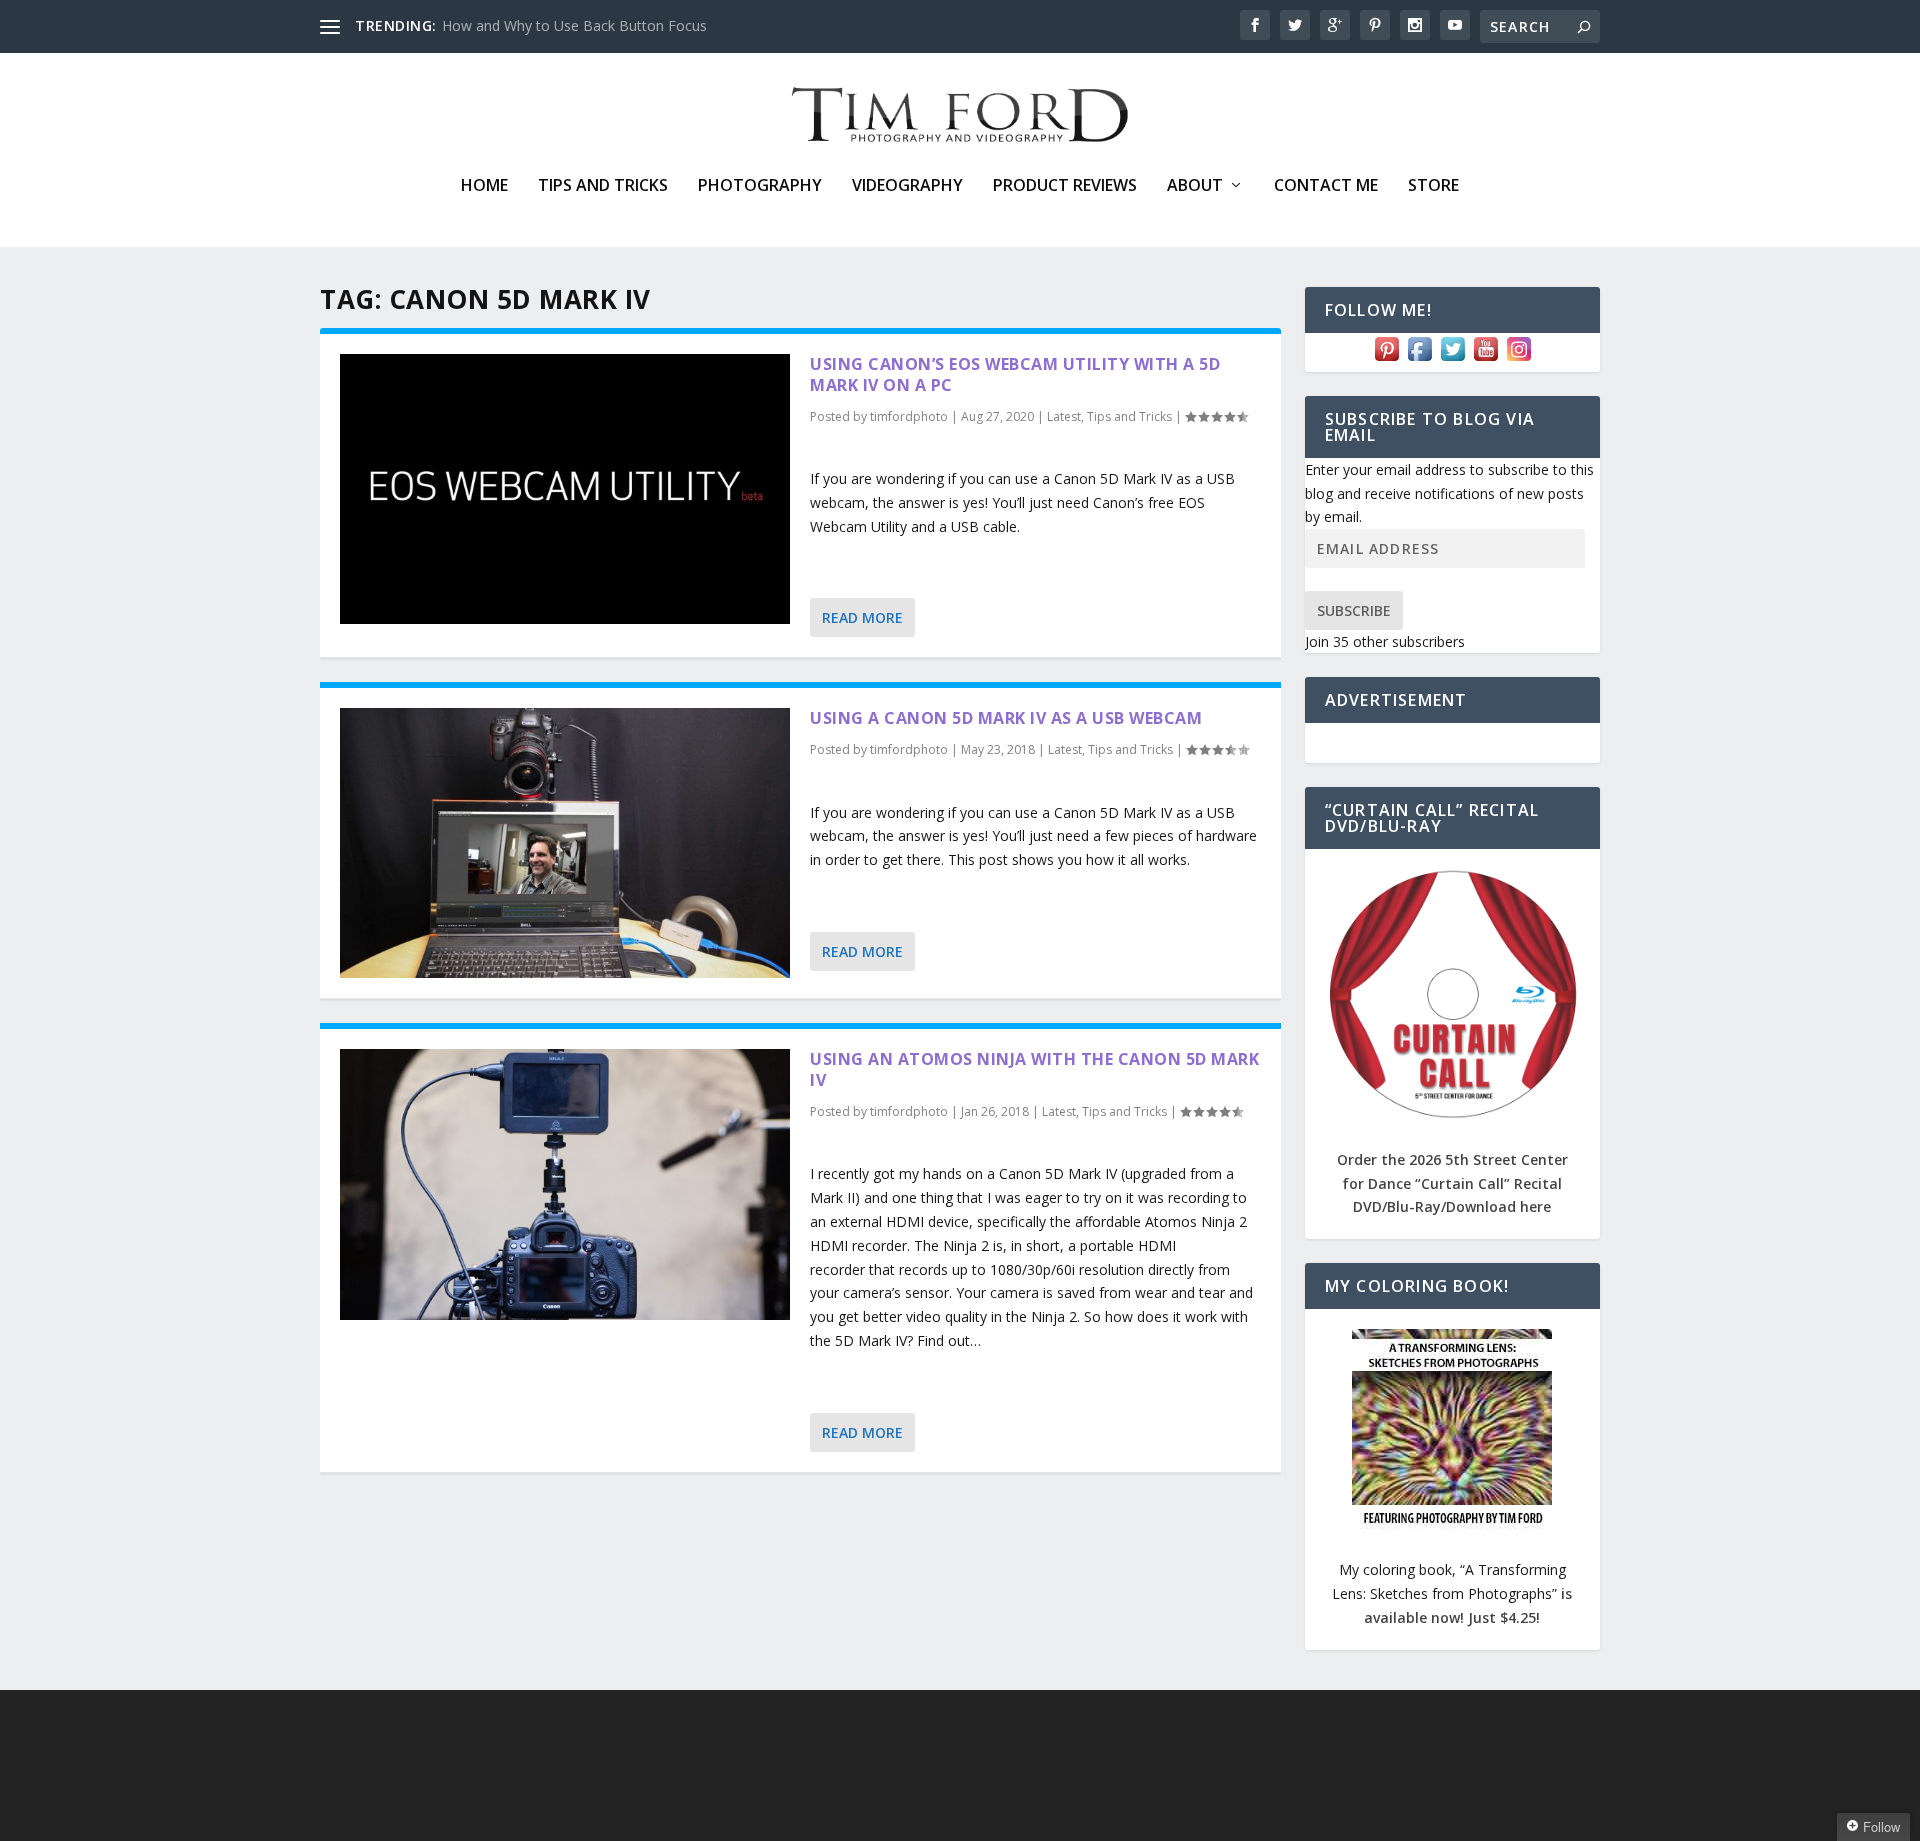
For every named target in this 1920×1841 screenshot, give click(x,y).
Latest (1064, 416)
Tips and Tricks (603, 186)
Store (1433, 186)
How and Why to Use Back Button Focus (574, 25)
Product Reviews (1065, 186)
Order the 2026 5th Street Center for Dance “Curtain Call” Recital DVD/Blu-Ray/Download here (1452, 1183)
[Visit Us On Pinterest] (1386, 359)
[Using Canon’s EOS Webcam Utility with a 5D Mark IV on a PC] (565, 489)
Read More (862, 617)
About (1195, 186)
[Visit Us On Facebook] (1419, 359)
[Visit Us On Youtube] (1485, 359)
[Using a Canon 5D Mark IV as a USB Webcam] (565, 843)
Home (484, 186)
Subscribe (1354, 610)
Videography (907, 186)
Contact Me (1326, 186)
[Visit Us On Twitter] (1452, 359)
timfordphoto (909, 416)
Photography (760, 186)
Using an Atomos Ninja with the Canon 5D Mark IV (1034, 1069)
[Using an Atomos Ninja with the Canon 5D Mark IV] (565, 1184)
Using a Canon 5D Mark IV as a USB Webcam (1006, 718)
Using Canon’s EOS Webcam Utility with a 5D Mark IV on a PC (1015, 374)
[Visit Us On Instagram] (1518, 359)
